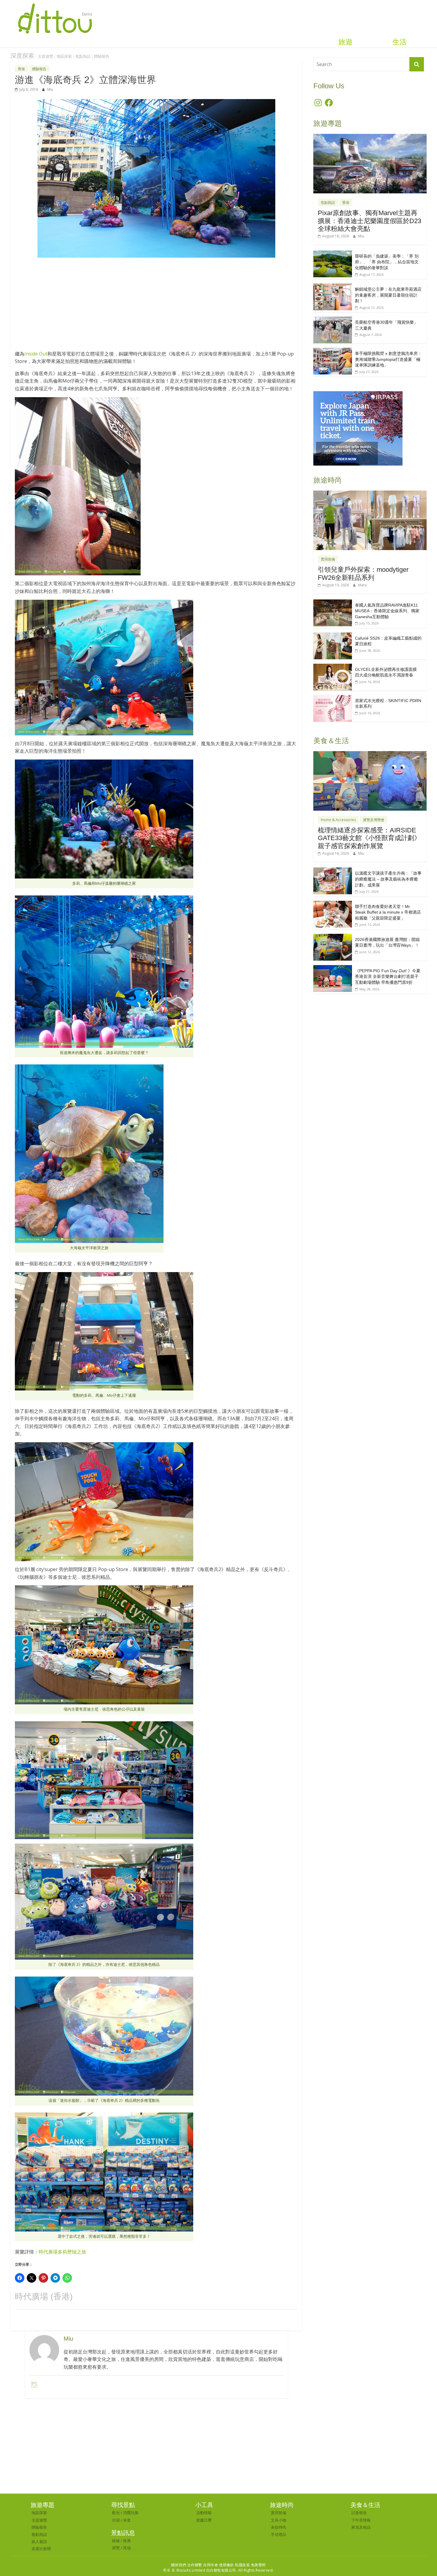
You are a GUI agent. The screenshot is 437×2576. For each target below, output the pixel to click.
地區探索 (64, 56)
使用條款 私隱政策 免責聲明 (242, 2565)
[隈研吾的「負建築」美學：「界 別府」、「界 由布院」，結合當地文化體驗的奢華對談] (333, 254)
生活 (400, 42)
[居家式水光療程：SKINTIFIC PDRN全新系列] (333, 698)
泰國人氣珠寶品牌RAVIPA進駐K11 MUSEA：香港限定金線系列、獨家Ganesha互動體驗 (387, 611)
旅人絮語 (39, 2541)
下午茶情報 (361, 2520)
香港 (21, 69)
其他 (127, 2548)
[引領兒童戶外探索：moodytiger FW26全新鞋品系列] (370, 494)
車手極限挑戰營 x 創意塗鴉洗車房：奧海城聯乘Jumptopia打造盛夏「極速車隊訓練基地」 (388, 359)
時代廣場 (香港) (44, 2297)
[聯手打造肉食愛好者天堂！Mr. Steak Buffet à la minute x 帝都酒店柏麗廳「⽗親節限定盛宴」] (333, 904)
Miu (50, 89)
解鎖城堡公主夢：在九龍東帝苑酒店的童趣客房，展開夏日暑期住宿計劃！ (388, 295)
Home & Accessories (338, 820)
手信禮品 (279, 2534)
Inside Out (36, 354)
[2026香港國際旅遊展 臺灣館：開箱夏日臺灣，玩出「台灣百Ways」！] (333, 937)
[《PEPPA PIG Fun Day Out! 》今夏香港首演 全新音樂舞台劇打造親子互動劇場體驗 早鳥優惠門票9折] (333, 968)
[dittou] (55, 4)
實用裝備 (328, 559)
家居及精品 (361, 2527)
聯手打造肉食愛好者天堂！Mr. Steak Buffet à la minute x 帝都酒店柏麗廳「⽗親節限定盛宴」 (388, 912)
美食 (127, 2520)
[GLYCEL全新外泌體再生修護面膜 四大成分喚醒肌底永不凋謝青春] (333, 667)
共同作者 (210, 2565)
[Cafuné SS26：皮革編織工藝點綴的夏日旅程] (333, 636)
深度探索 (22, 56)
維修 (116, 2541)
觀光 (116, 2513)
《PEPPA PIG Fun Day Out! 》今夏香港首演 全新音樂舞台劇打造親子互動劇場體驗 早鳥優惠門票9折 (388, 977)
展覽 (116, 2548)
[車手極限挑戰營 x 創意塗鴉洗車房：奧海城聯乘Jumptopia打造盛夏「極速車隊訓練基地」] (333, 351)
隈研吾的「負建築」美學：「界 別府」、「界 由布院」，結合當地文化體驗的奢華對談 (387, 262)
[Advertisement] (156, 307)
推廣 (127, 2541)
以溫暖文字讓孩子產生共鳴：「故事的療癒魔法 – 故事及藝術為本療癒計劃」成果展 (388, 879)
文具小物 (279, 2520)
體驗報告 (102, 56)
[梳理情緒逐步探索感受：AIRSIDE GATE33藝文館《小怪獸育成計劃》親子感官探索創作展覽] (370, 754)
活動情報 (204, 2513)
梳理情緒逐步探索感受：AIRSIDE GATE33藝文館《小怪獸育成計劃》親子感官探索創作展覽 (369, 838)
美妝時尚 (279, 2527)
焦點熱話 (83, 56)
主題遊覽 (45, 56)
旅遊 (345, 42)
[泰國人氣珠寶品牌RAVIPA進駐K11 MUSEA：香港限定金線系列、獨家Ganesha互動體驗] (333, 603)
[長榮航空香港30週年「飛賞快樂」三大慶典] (333, 320)
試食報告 (359, 2513)
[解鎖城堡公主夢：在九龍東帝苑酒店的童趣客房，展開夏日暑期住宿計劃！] (333, 287)
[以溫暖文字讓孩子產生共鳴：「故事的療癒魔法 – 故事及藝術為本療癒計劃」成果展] (333, 871)
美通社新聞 (41, 2549)
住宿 (116, 2520)
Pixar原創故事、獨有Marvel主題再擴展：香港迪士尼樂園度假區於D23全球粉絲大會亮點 (370, 221)
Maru (363, 585)
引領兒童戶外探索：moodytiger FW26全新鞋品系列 (363, 573)
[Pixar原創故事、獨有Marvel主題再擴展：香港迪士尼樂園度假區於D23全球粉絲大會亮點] (370, 137)
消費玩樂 (131, 2513)
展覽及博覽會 (374, 820)
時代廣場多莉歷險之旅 (62, 2252)
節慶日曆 (204, 2520)
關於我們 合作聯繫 (187, 2565)
